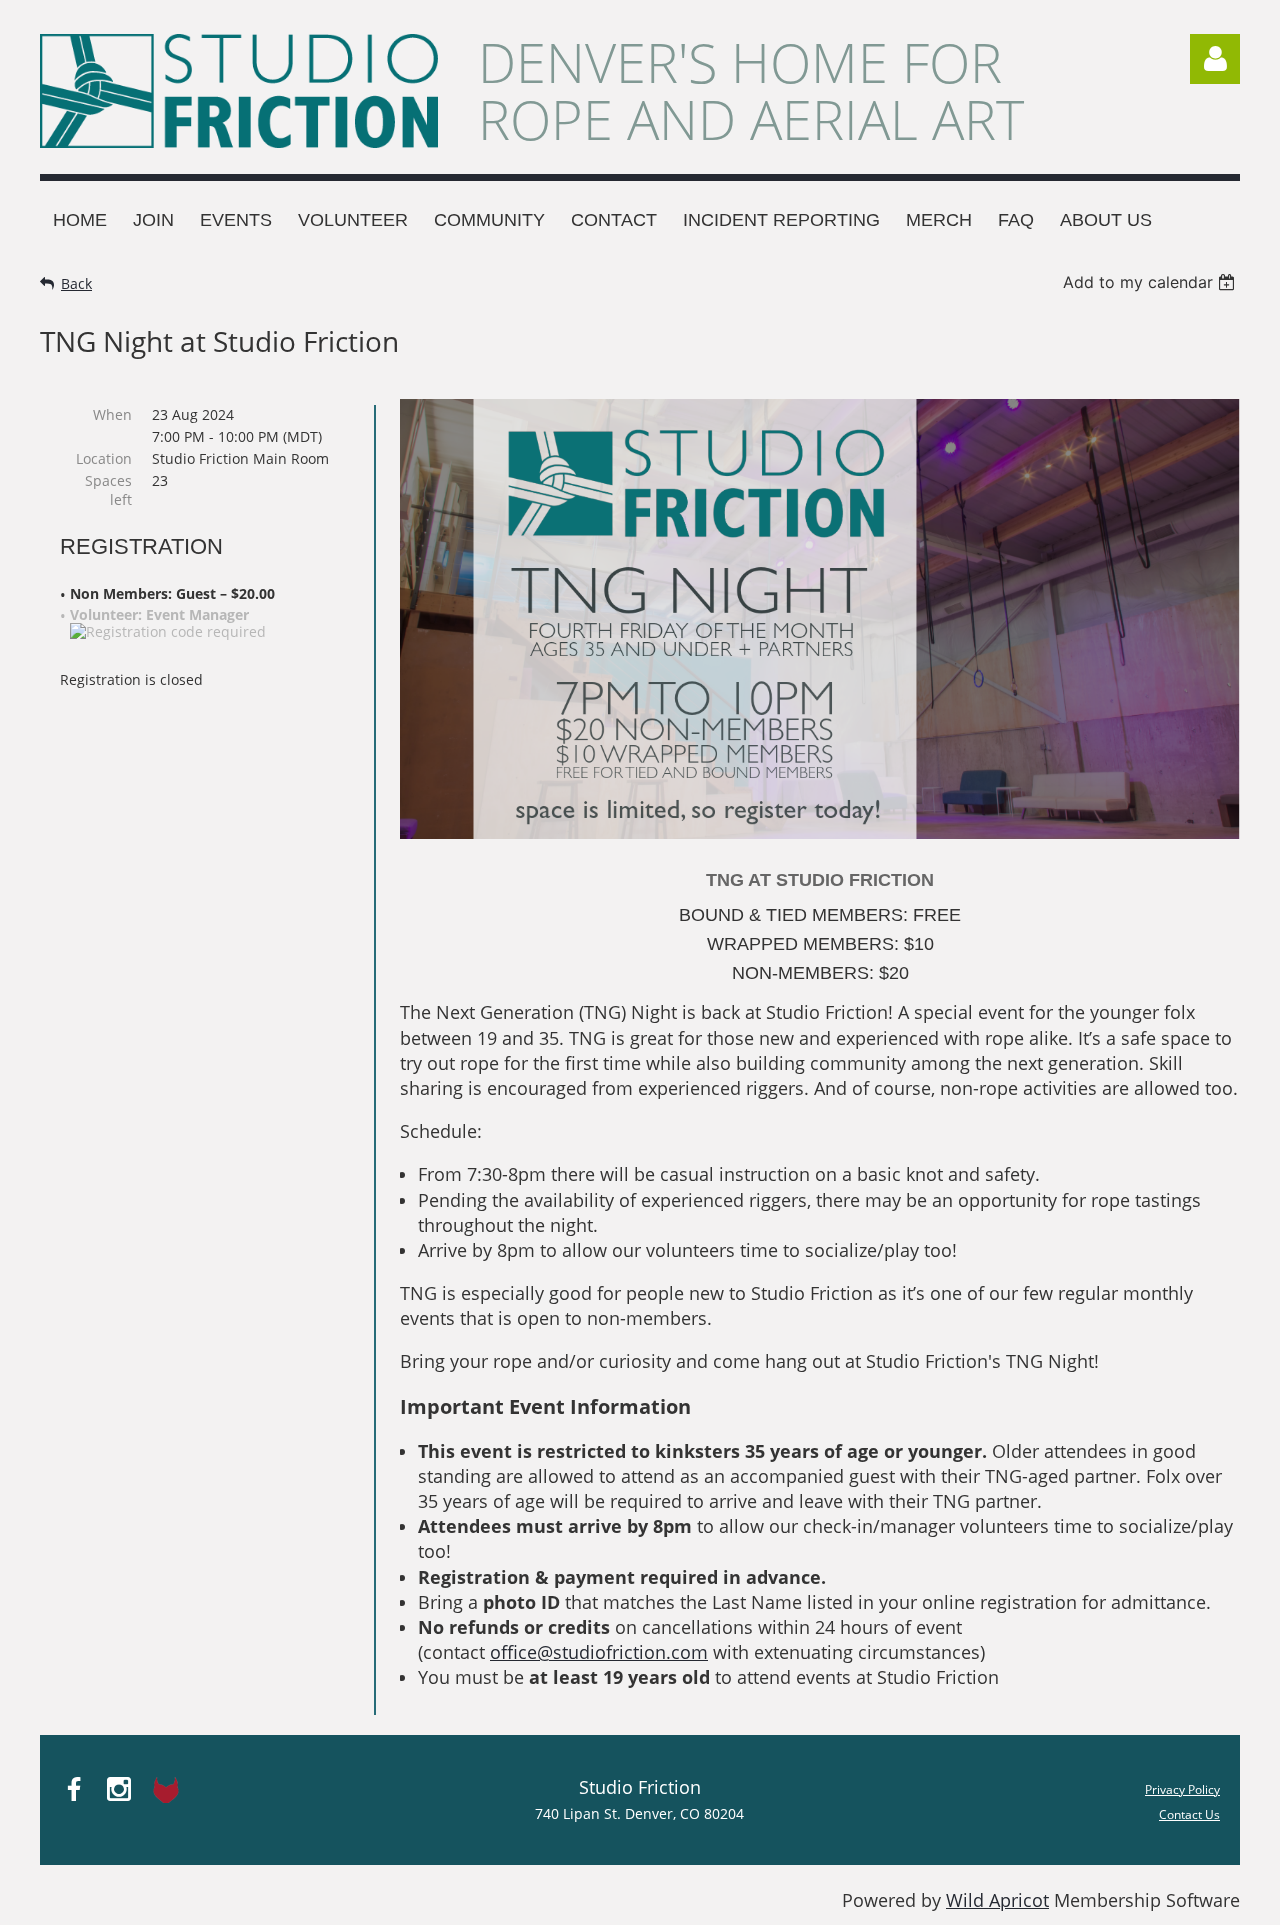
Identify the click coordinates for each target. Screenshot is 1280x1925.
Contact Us (1189, 1814)
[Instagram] (119, 1789)
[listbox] (1151, 282)
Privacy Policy (1182, 1789)
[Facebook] (74, 1789)
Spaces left (108, 490)
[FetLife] (164, 1789)
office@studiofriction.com (599, 1652)
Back (76, 283)
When (112, 414)
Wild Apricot (997, 1900)
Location (104, 458)
